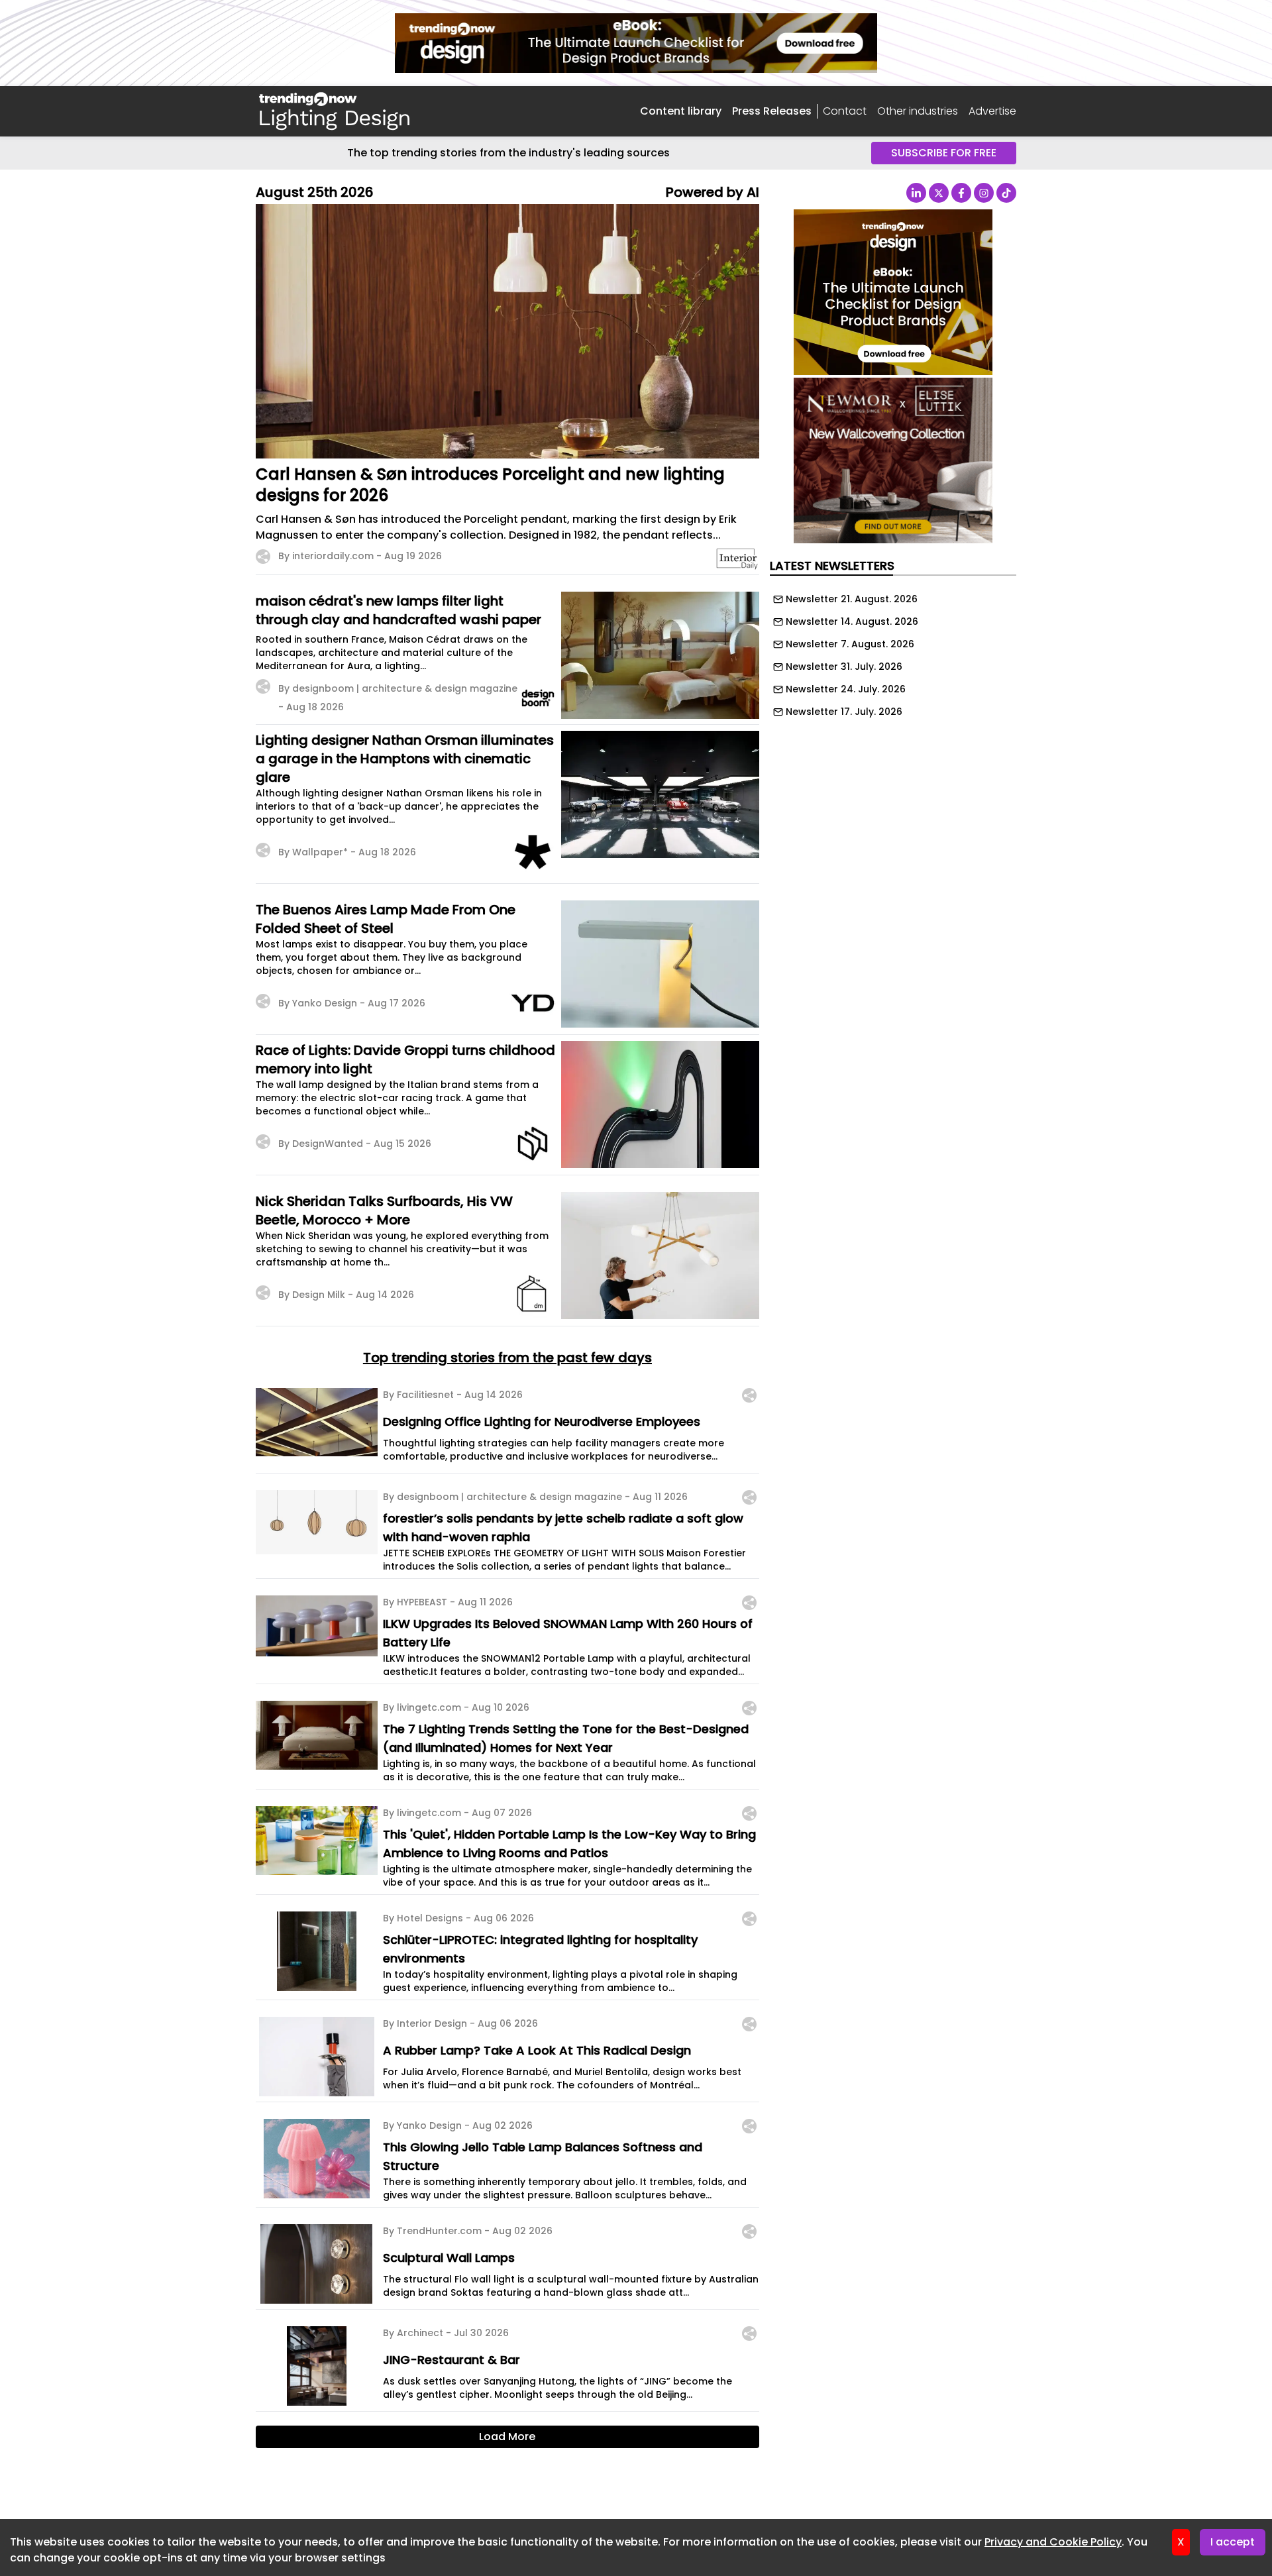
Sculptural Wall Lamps (449, 2258)
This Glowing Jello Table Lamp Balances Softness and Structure (543, 2156)
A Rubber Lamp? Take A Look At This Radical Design (537, 2050)
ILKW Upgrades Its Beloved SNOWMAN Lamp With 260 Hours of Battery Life (568, 1633)
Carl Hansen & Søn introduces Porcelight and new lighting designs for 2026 (490, 485)
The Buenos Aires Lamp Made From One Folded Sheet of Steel (386, 919)
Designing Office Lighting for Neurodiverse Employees (542, 1422)
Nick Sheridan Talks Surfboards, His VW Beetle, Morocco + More (384, 1210)
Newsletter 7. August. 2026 (850, 644)
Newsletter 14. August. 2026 (852, 621)
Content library (681, 111)
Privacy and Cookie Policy (1053, 2542)
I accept (1233, 2542)
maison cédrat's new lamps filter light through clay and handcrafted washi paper (398, 610)
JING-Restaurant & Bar (451, 2360)
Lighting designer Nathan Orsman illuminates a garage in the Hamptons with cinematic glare (405, 759)
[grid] (893, 652)
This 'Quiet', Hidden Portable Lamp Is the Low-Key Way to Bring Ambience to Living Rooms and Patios (569, 1844)
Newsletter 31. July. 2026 (844, 667)
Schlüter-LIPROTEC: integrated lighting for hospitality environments (540, 1949)
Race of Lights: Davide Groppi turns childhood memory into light (405, 1059)
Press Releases (772, 111)
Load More (507, 2437)
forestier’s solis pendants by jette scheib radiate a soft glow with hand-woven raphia (563, 1528)
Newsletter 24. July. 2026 (846, 689)
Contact (845, 111)
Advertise (992, 111)
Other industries (918, 111)
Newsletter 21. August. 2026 (852, 599)
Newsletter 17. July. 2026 (844, 712)
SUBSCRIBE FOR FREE (944, 153)
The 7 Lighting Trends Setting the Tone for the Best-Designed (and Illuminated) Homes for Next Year (566, 1738)
